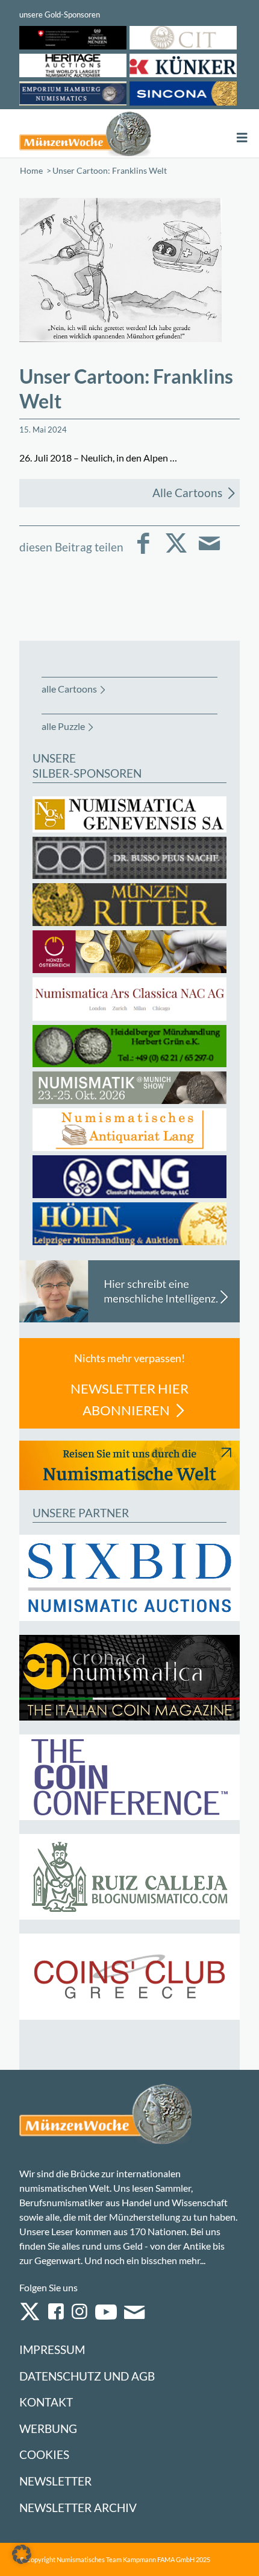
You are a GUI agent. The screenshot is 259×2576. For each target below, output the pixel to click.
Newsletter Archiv (78, 2508)
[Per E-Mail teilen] (209, 552)
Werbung (48, 2428)
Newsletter (55, 2481)
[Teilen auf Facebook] (143, 552)
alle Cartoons (69, 689)
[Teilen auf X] (176, 552)
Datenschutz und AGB (87, 2376)
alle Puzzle (63, 726)
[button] (22, 2554)
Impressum (52, 2349)
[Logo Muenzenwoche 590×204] (85, 133)
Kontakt (46, 2402)
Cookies (44, 2454)
